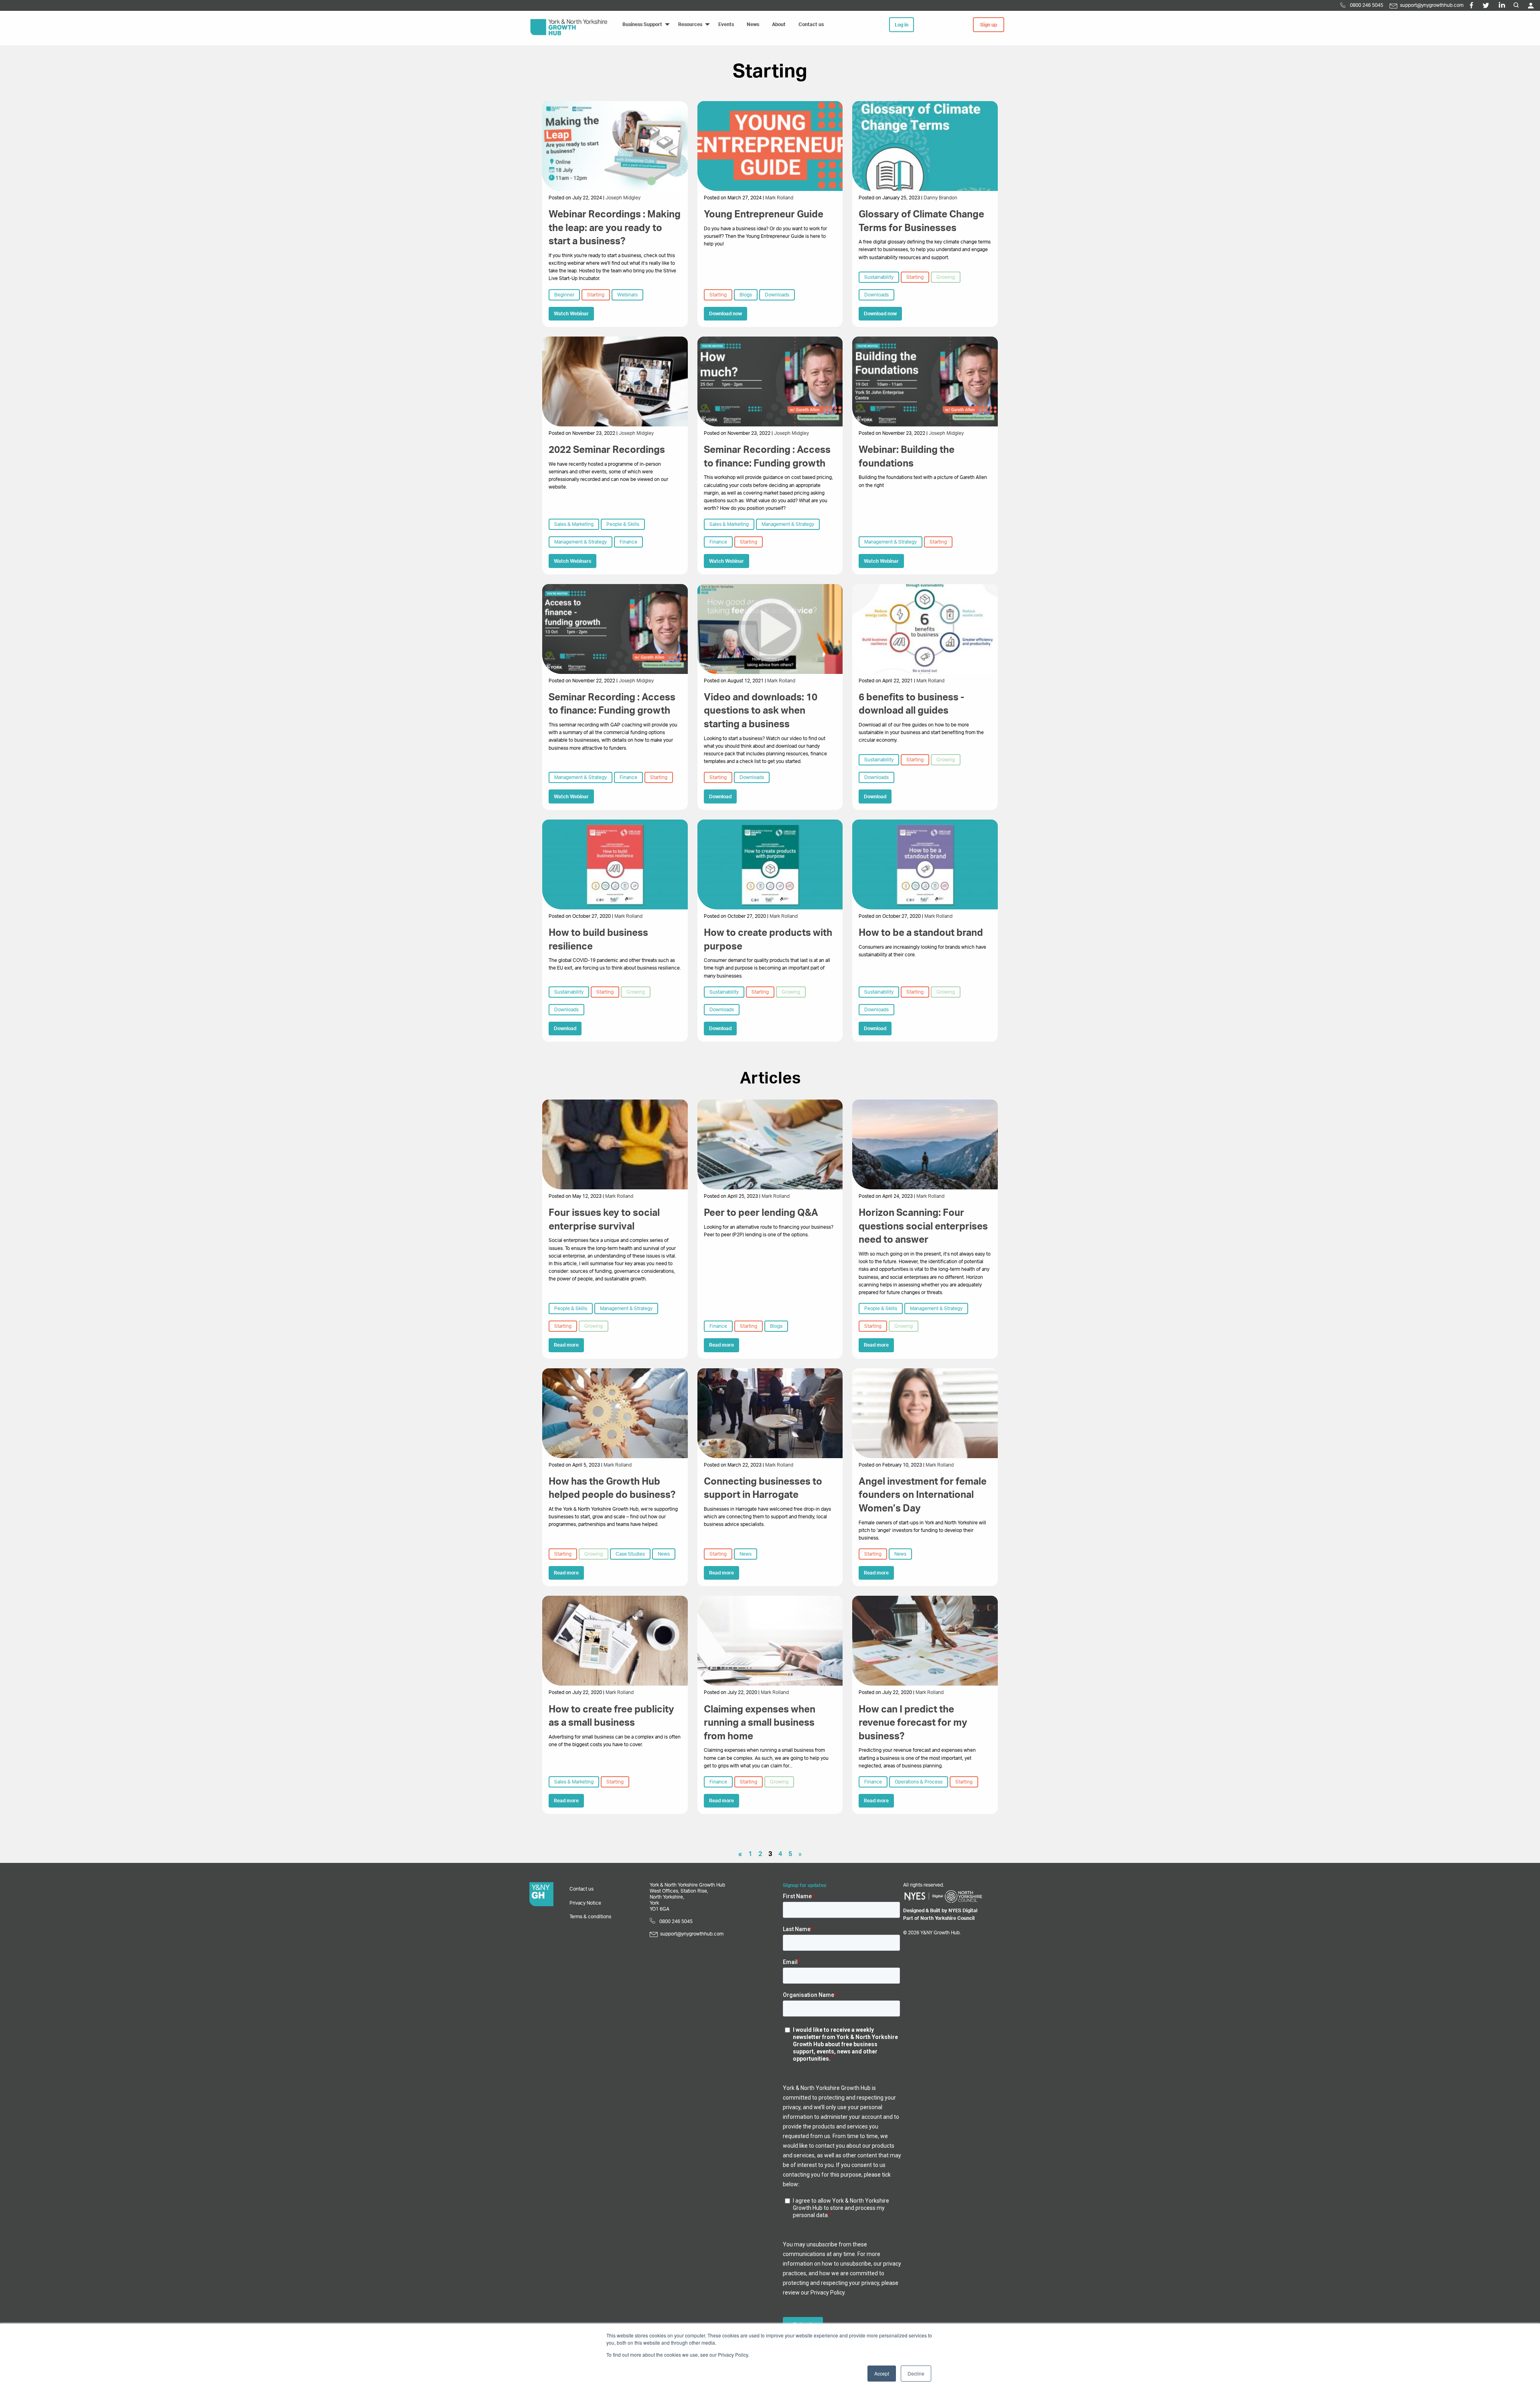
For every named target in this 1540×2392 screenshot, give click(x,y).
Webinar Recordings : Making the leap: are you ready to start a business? (615, 228)
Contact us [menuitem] (811, 24)
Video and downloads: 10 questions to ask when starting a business (761, 711)
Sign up (989, 25)
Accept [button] (882, 2373)
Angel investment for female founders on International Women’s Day (923, 1495)
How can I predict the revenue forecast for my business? (913, 1723)
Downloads (777, 295)
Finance (628, 542)
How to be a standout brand (921, 933)
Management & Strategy (581, 542)
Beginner (564, 295)
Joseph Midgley (623, 198)
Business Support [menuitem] (642, 24)
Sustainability (879, 277)
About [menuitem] (779, 24)
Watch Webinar (571, 314)
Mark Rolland (779, 198)
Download (720, 797)
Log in (902, 25)
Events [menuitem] (726, 24)
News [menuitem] (753, 24)
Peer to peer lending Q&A (761, 1213)
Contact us (582, 1889)
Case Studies (630, 1554)
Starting (596, 295)
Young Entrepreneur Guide (764, 215)
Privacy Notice (585, 1903)
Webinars (627, 295)
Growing (946, 277)
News (664, 1554)
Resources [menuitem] (690, 24)
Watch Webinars (572, 561)
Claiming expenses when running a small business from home (760, 1723)
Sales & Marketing (574, 524)
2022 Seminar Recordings (607, 450)
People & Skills (623, 524)
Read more (566, 1345)
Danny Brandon (940, 198)
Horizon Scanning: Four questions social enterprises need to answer (923, 1226)
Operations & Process (919, 1782)
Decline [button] (916, 2373)
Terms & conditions (590, 1917)
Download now (725, 314)
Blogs (746, 295)
